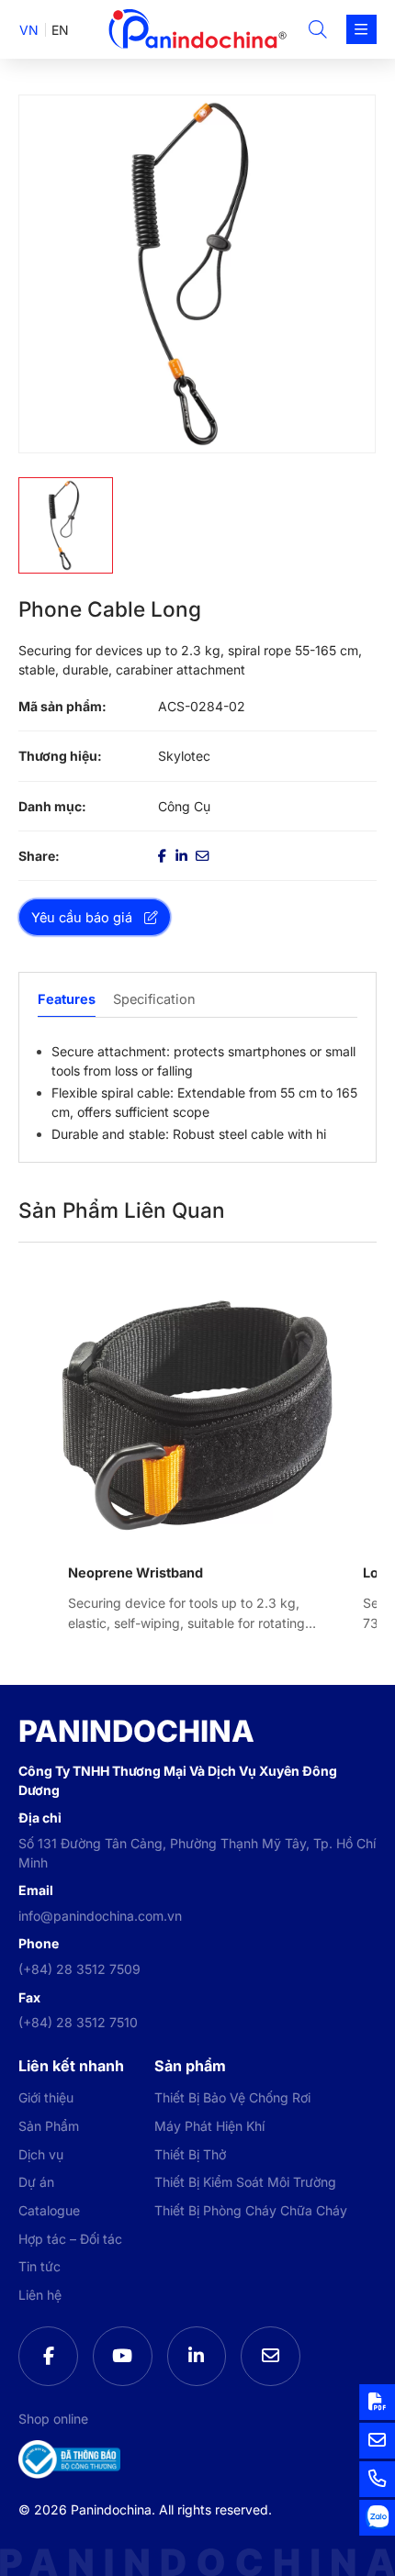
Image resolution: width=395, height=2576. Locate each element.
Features (67, 999)
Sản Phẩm (49, 2126)
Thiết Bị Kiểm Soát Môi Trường (245, 2182)
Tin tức (39, 2266)
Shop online (53, 2419)
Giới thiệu (46, 2097)
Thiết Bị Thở (190, 2154)
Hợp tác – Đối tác (70, 2239)
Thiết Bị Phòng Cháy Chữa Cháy (251, 2210)
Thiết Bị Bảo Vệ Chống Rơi (232, 2097)
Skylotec (184, 756)
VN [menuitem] (29, 30)
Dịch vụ (41, 2154)
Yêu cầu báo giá (82, 917)
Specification (154, 999)
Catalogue (49, 2210)
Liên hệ (40, 2295)
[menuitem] (29, 30)
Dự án (36, 2182)
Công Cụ (184, 806)
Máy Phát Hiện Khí (209, 2126)
